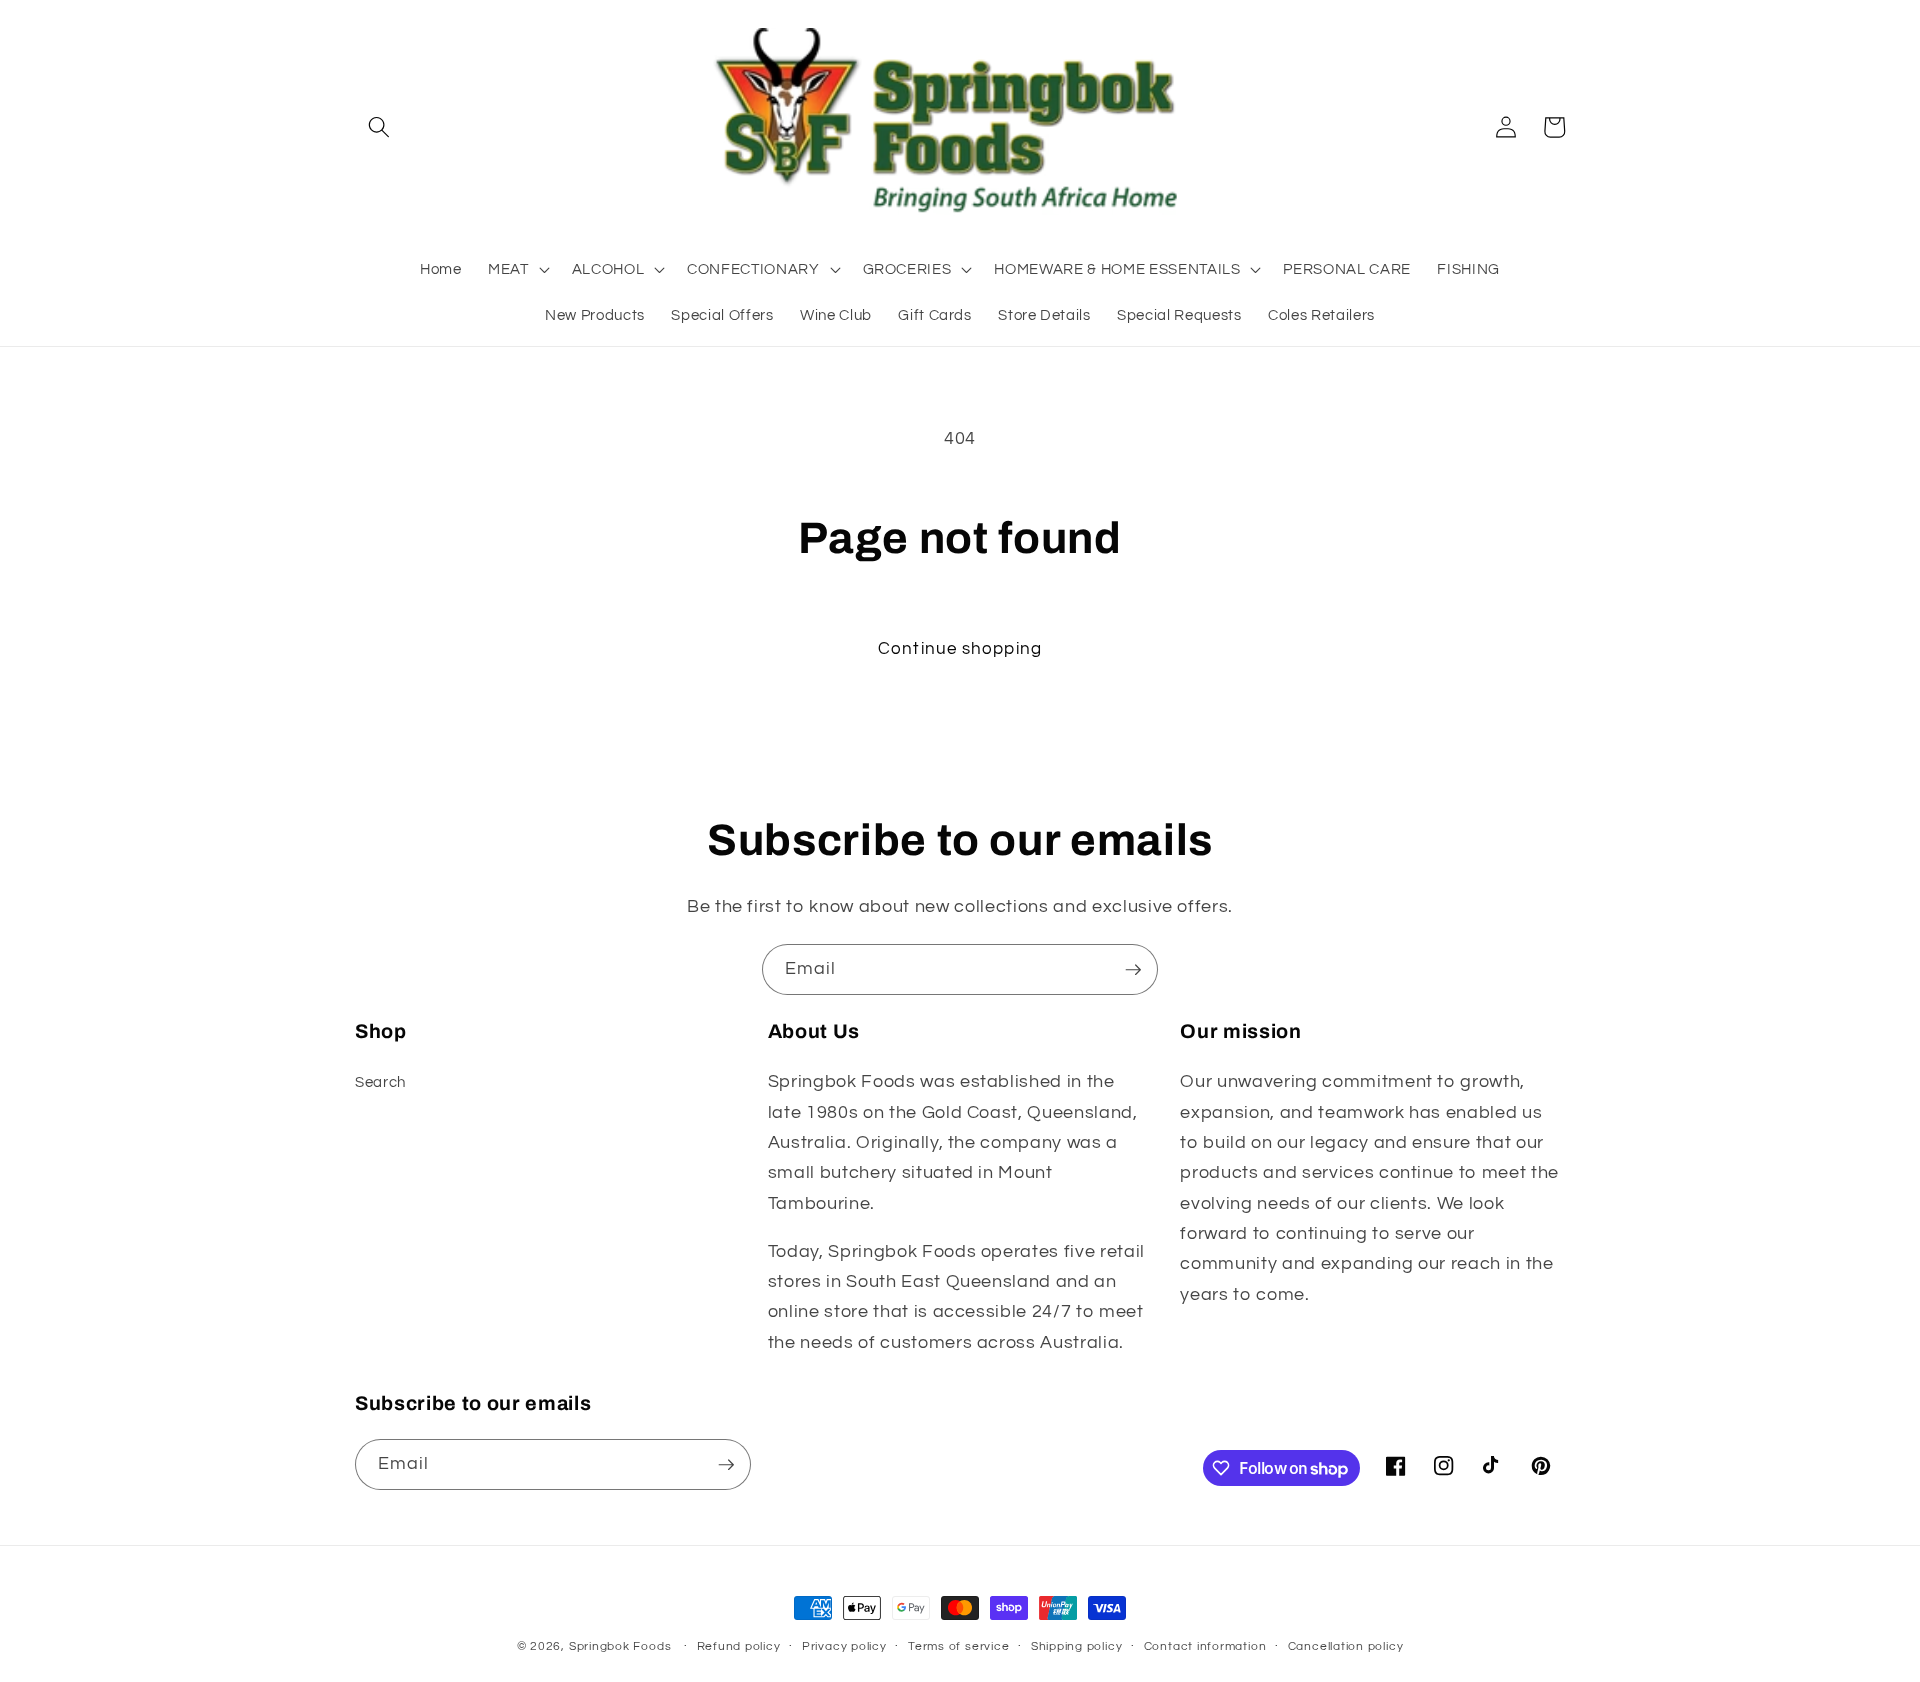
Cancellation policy (1346, 1646)
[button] (379, 127)
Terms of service (958, 1646)
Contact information (1205, 1646)
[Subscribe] (1133, 970)
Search (380, 1082)
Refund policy (739, 1646)
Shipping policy (1077, 1646)
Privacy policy (844, 1646)
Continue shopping (960, 648)
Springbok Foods (620, 1646)
